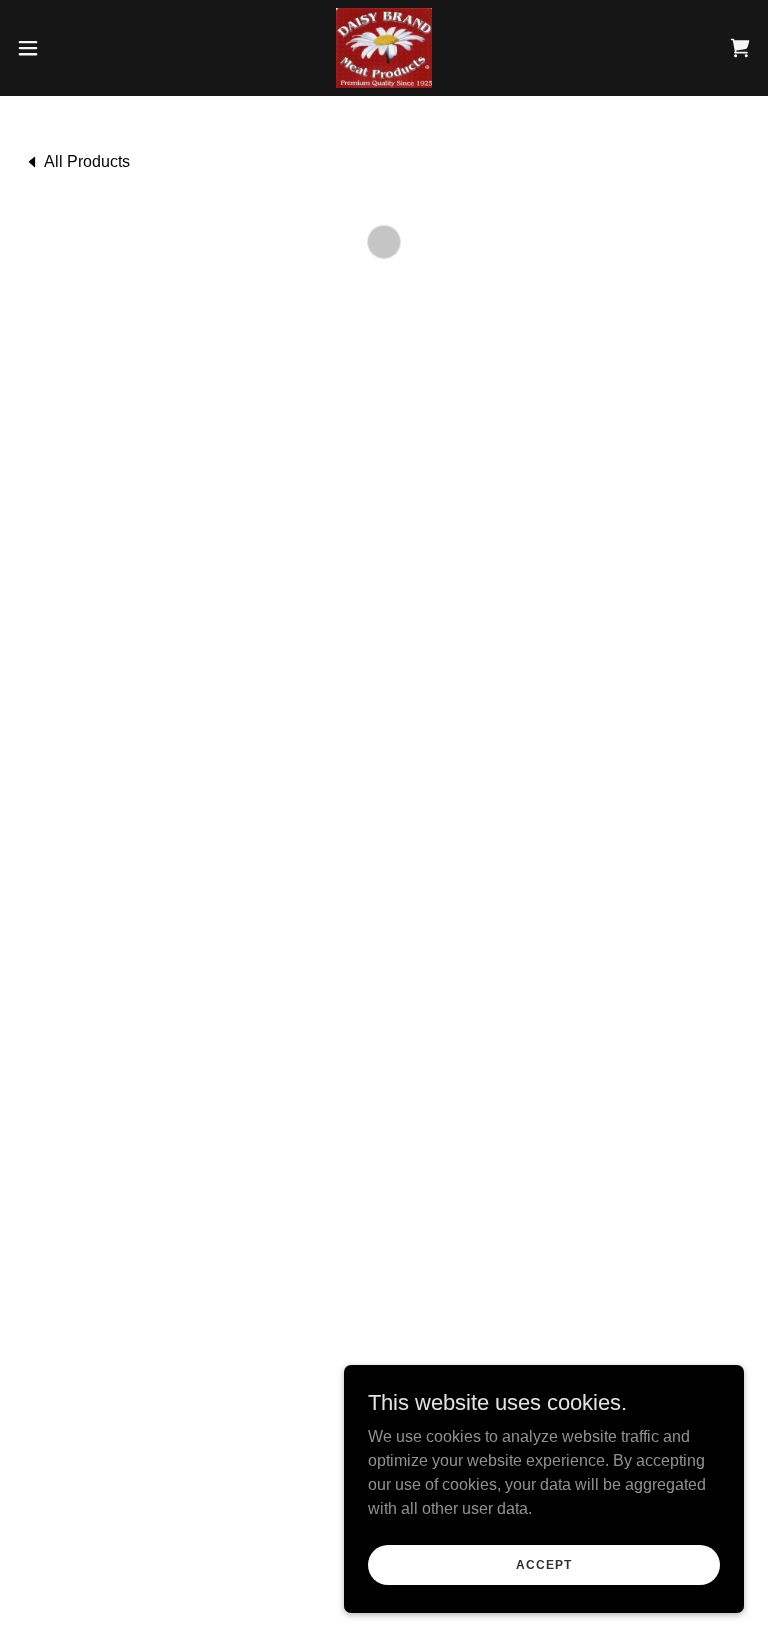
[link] (384, 48)
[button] (64, 48)
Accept (543, 1564)
